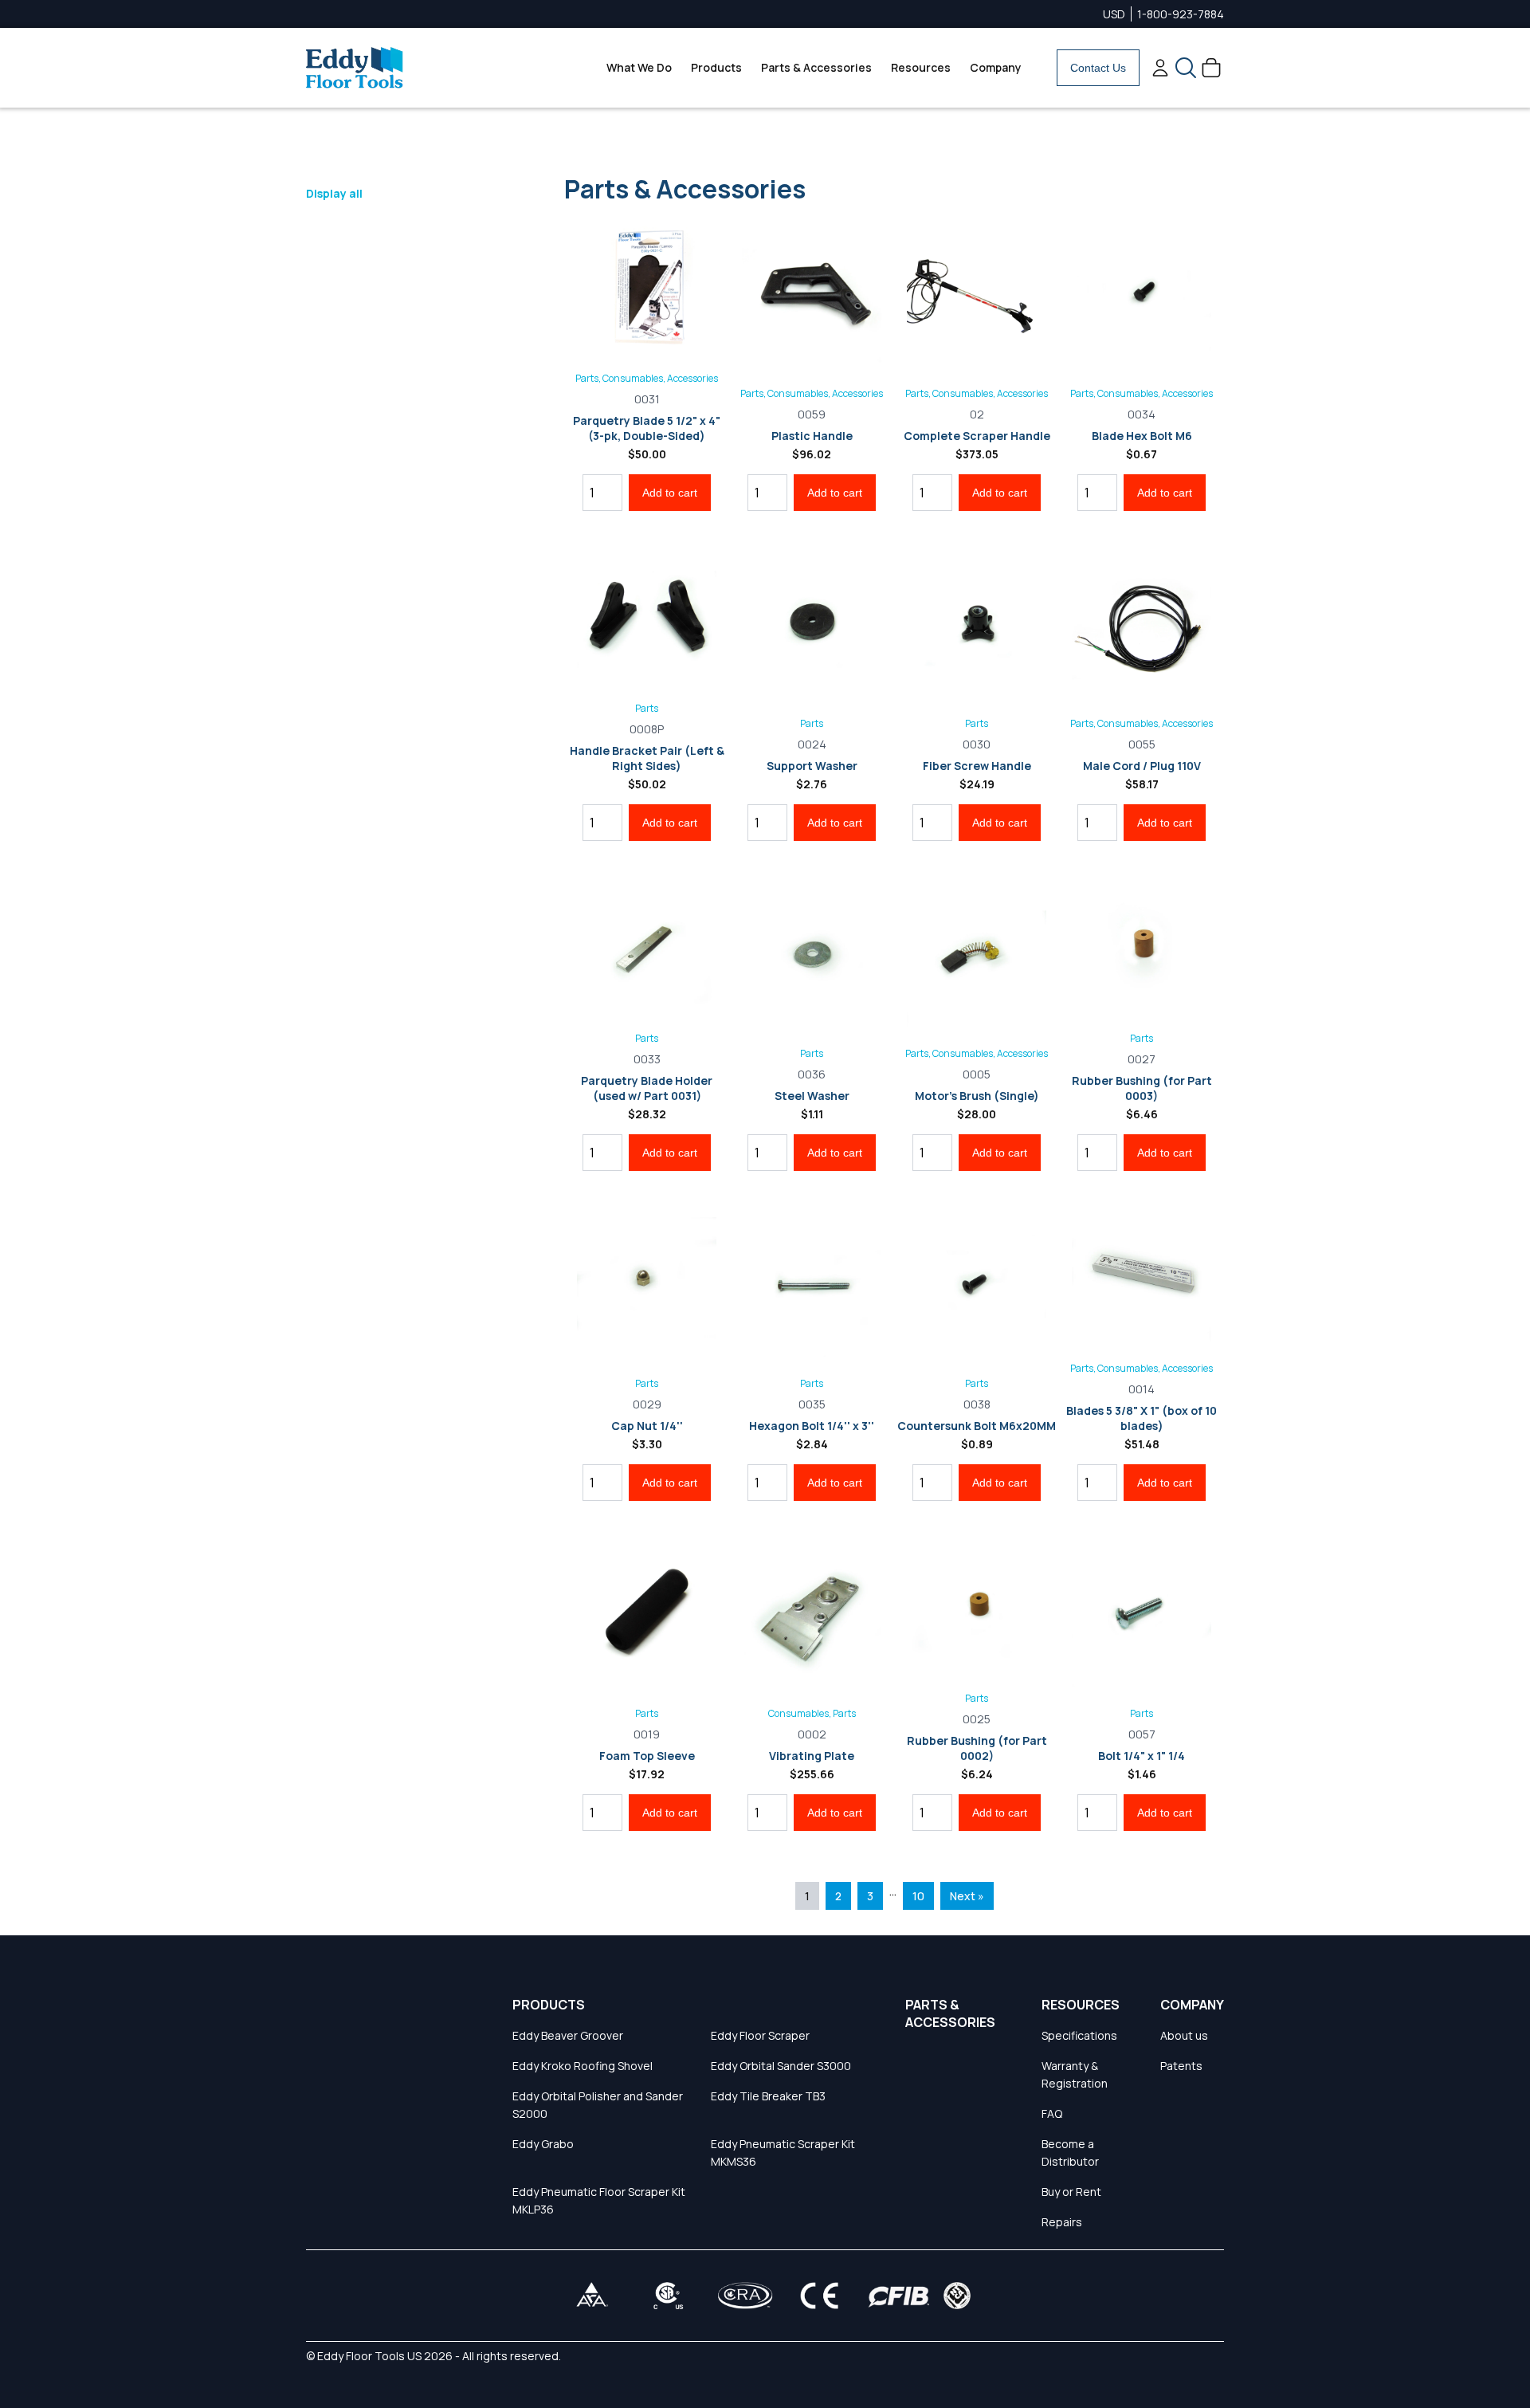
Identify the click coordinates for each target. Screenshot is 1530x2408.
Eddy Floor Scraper (760, 2035)
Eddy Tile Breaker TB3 (768, 2096)
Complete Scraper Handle (977, 436)
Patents (1181, 2066)
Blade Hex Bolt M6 (1142, 436)
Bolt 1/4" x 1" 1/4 (1142, 1756)
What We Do (639, 67)
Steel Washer (812, 1096)
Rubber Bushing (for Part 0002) (977, 1748)
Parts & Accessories (816, 67)
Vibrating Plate (812, 1756)
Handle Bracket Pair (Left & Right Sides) (647, 758)
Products (716, 67)
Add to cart (670, 493)
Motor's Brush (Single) (977, 1096)
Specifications (1079, 2035)
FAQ (1052, 2113)
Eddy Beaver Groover (568, 2035)
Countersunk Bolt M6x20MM (977, 1426)
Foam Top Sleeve (647, 1756)
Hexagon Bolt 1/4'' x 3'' (812, 1426)
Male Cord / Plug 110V (1142, 766)
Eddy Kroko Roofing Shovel (583, 2066)
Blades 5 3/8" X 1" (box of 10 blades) (1142, 1418)
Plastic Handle (812, 436)
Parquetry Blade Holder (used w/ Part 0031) (647, 1088)
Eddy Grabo (543, 2144)
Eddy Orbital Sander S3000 (781, 2066)
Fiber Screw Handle (977, 766)
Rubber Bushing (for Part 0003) (1142, 1088)
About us (1184, 2035)
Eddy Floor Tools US (369, 2356)
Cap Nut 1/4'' (647, 1426)
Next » (967, 1896)
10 (918, 1896)
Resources (921, 67)
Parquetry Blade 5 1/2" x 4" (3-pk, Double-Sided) (647, 428)
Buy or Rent (1071, 2192)
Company (996, 67)
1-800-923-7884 (1181, 14)
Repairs (1062, 2222)
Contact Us (1098, 68)
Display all (334, 193)
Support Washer (812, 766)
